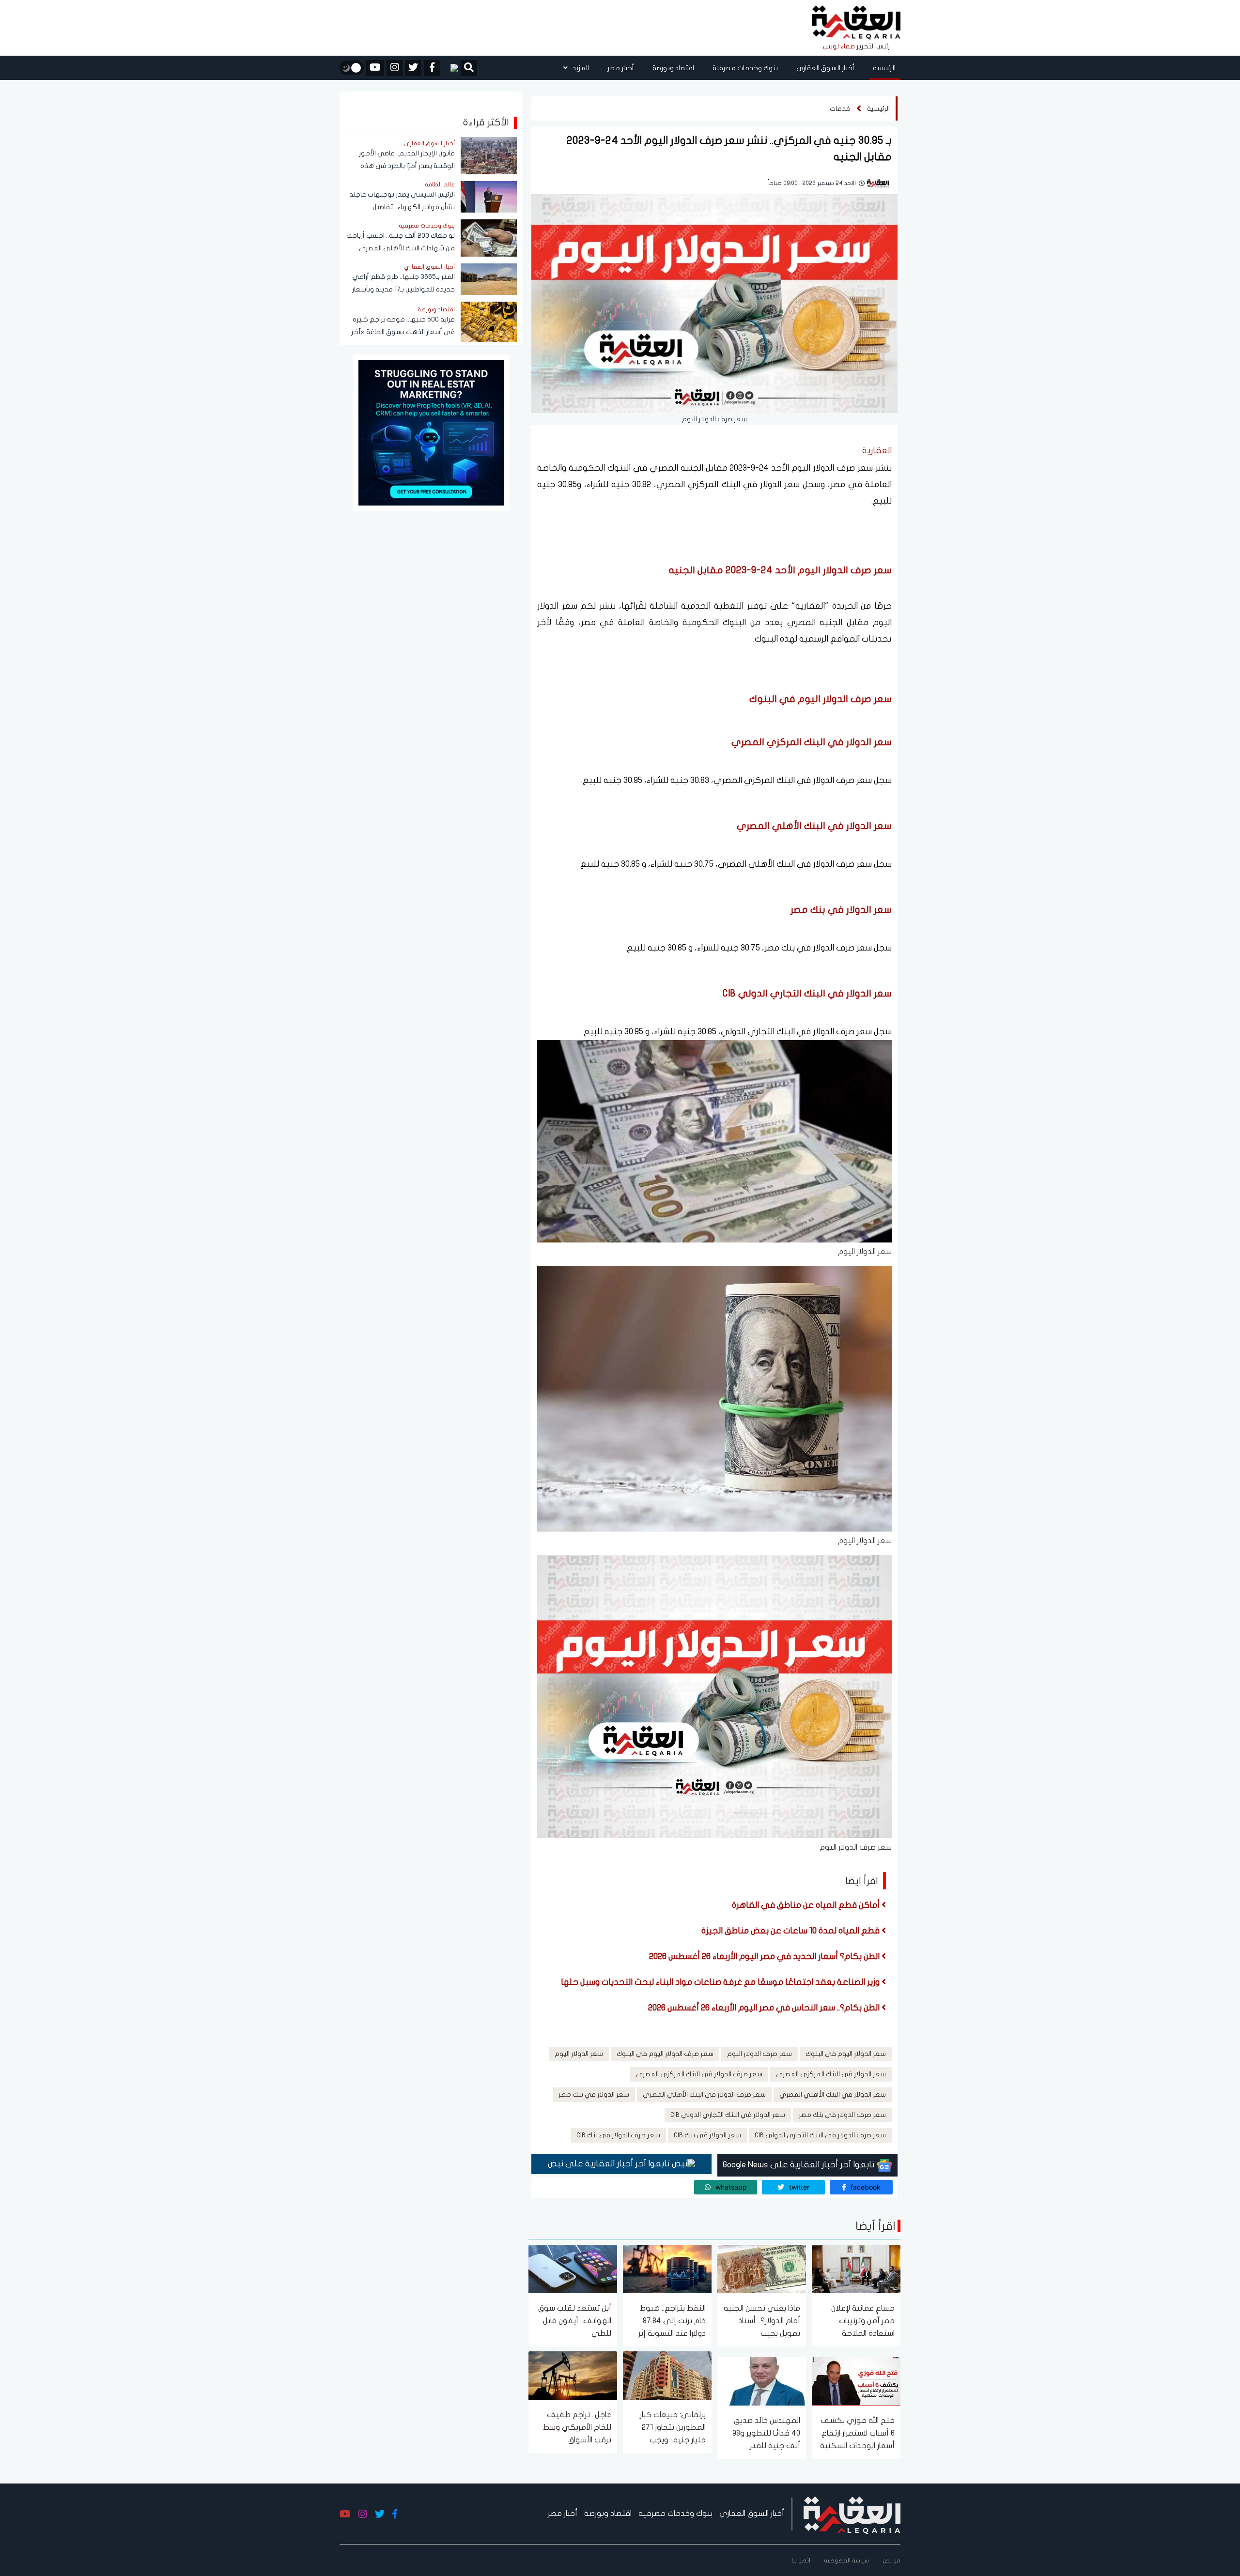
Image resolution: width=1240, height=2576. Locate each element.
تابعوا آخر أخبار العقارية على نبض (610, 2164)
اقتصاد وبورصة (673, 68)
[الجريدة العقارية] (856, 23)
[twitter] (413, 68)
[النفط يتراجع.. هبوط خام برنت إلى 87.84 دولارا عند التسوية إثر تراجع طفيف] (667, 2268)
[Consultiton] (431, 432)
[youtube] (375, 68)
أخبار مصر (621, 68)
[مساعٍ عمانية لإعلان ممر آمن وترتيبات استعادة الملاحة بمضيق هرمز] (856, 2268)
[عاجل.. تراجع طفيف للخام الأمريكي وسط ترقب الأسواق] (573, 2375)
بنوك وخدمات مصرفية (745, 68)
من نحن (891, 2561)
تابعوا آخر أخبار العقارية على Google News (800, 2165)
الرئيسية (884, 68)
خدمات (840, 109)
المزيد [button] (580, 68)
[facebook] (432, 68)
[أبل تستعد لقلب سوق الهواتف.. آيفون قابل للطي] (573, 2268)
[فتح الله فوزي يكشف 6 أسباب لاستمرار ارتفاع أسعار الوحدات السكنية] (856, 2381)
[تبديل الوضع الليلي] (352, 68)
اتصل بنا (801, 2561)
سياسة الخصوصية (846, 2561)
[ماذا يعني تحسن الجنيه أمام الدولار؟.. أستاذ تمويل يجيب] (762, 2268)
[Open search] (469, 69)
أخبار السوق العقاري (825, 68)
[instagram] (395, 68)
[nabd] (450, 68)
